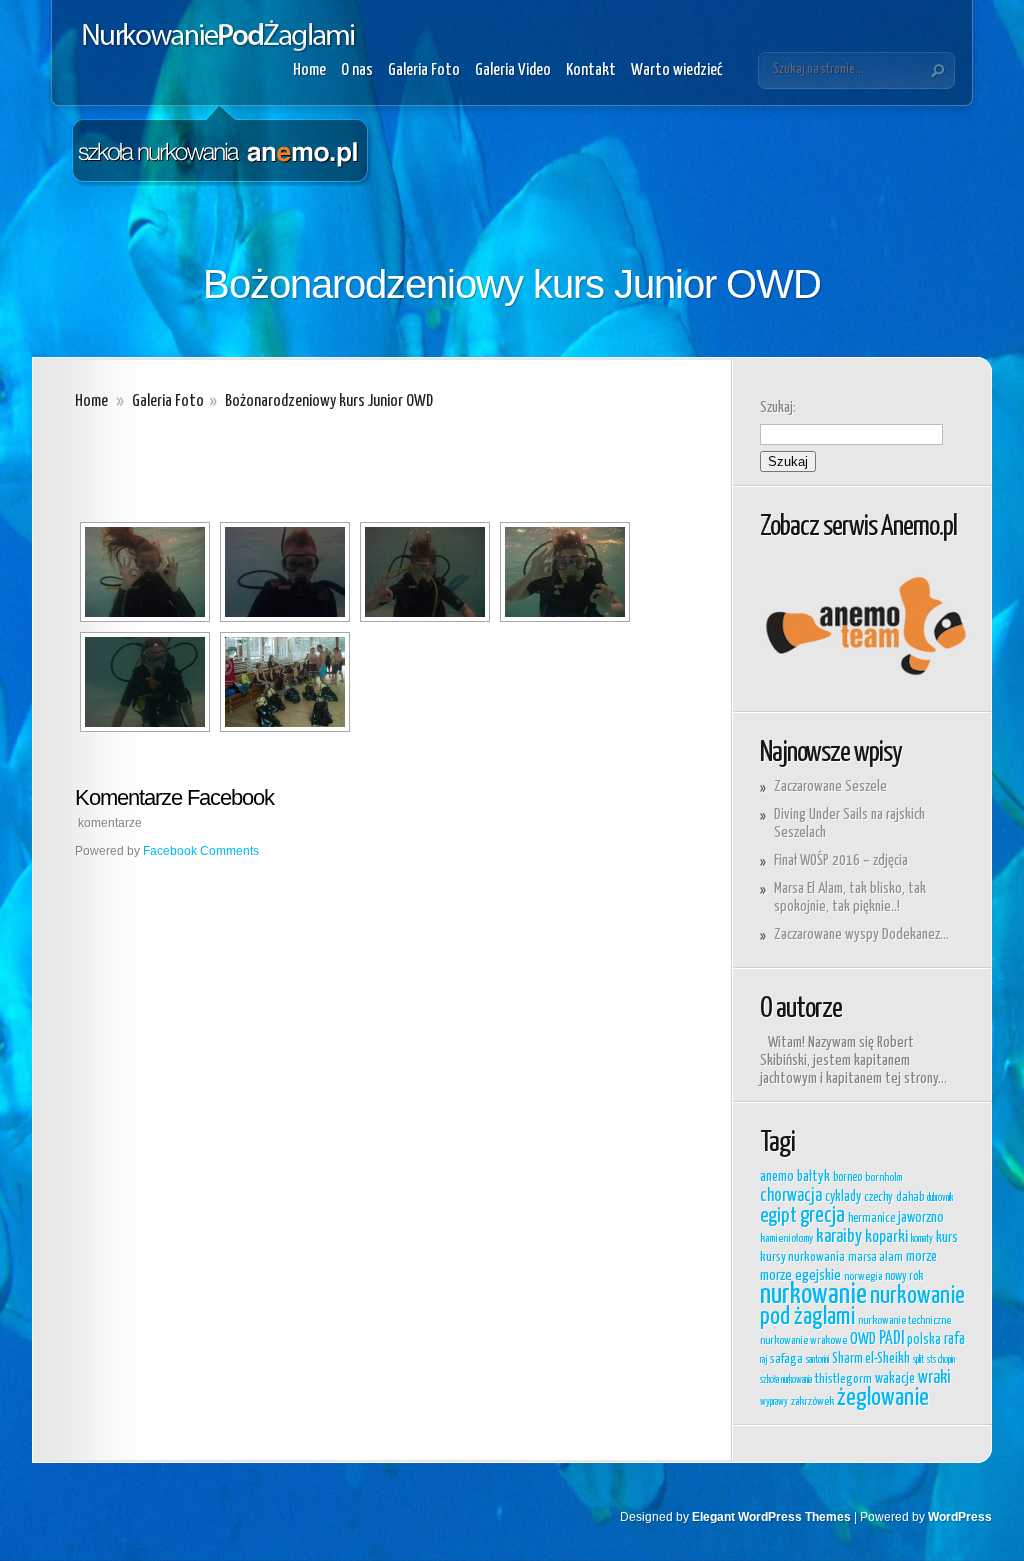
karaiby (839, 1237)
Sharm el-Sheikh (871, 1359)
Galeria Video (513, 70)
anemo (777, 1177)
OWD (863, 1339)
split (918, 1360)
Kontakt (591, 70)
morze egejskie (800, 1275)
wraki (934, 1378)
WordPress (960, 1517)
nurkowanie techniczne (904, 1320)
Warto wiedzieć (677, 70)
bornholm (883, 1177)
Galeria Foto (424, 70)
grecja (822, 1216)
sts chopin (941, 1360)
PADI (891, 1339)
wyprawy (774, 1402)
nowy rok (904, 1276)
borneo (847, 1177)
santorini (817, 1360)
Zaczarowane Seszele (830, 786)
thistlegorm (843, 1379)
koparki (886, 1237)
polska (924, 1340)
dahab (910, 1197)
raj (763, 1360)
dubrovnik (940, 1198)
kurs (947, 1237)
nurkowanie (813, 1295)
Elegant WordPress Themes (771, 1517)
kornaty (922, 1239)
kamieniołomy (786, 1238)
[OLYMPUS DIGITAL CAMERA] (145, 572)
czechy (878, 1197)
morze (921, 1257)
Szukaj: (778, 407)
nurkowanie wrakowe (803, 1340)
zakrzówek (812, 1401)
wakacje (895, 1379)
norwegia (863, 1276)
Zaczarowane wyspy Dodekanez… (861, 934)
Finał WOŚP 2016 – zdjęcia (841, 860)
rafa (954, 1339)
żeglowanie (883, 1398)
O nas (357, 70)
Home (309, 70)
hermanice (871, 1218)
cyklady (843, 1197)
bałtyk (813, 1177)
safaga (786, 1359)
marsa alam (875, 1257)
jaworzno (921, 1218)
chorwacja (791, 1196)
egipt (778, 1216)
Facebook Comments (201, 851)
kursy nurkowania (802, 1257)
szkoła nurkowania (786, 1380)
